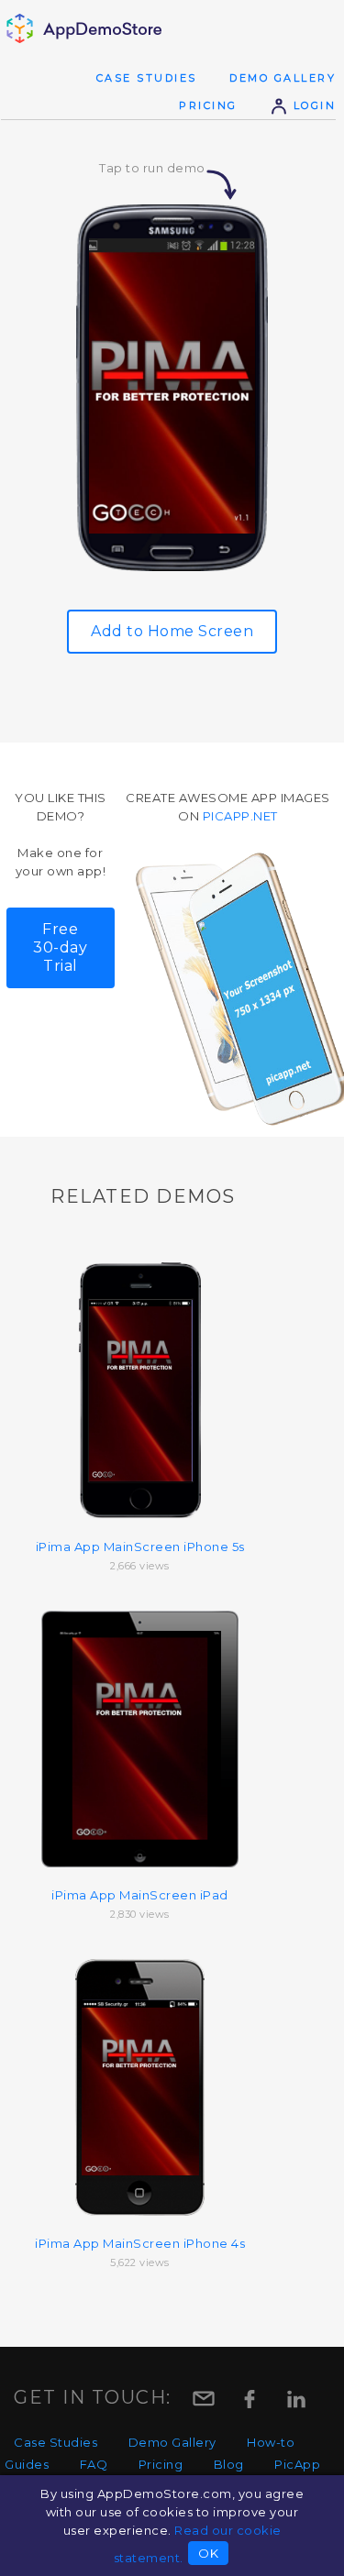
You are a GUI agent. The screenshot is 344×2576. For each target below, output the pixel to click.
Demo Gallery (283, 78)
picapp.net (240, 816)
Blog (229, 2464)
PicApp (297, 2464)
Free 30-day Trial (60, 947)
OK (208, 2553)
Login (312, 105)
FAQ (94, 2464)
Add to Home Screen (172, 631)
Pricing (208, 105)
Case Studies (147, 78)
